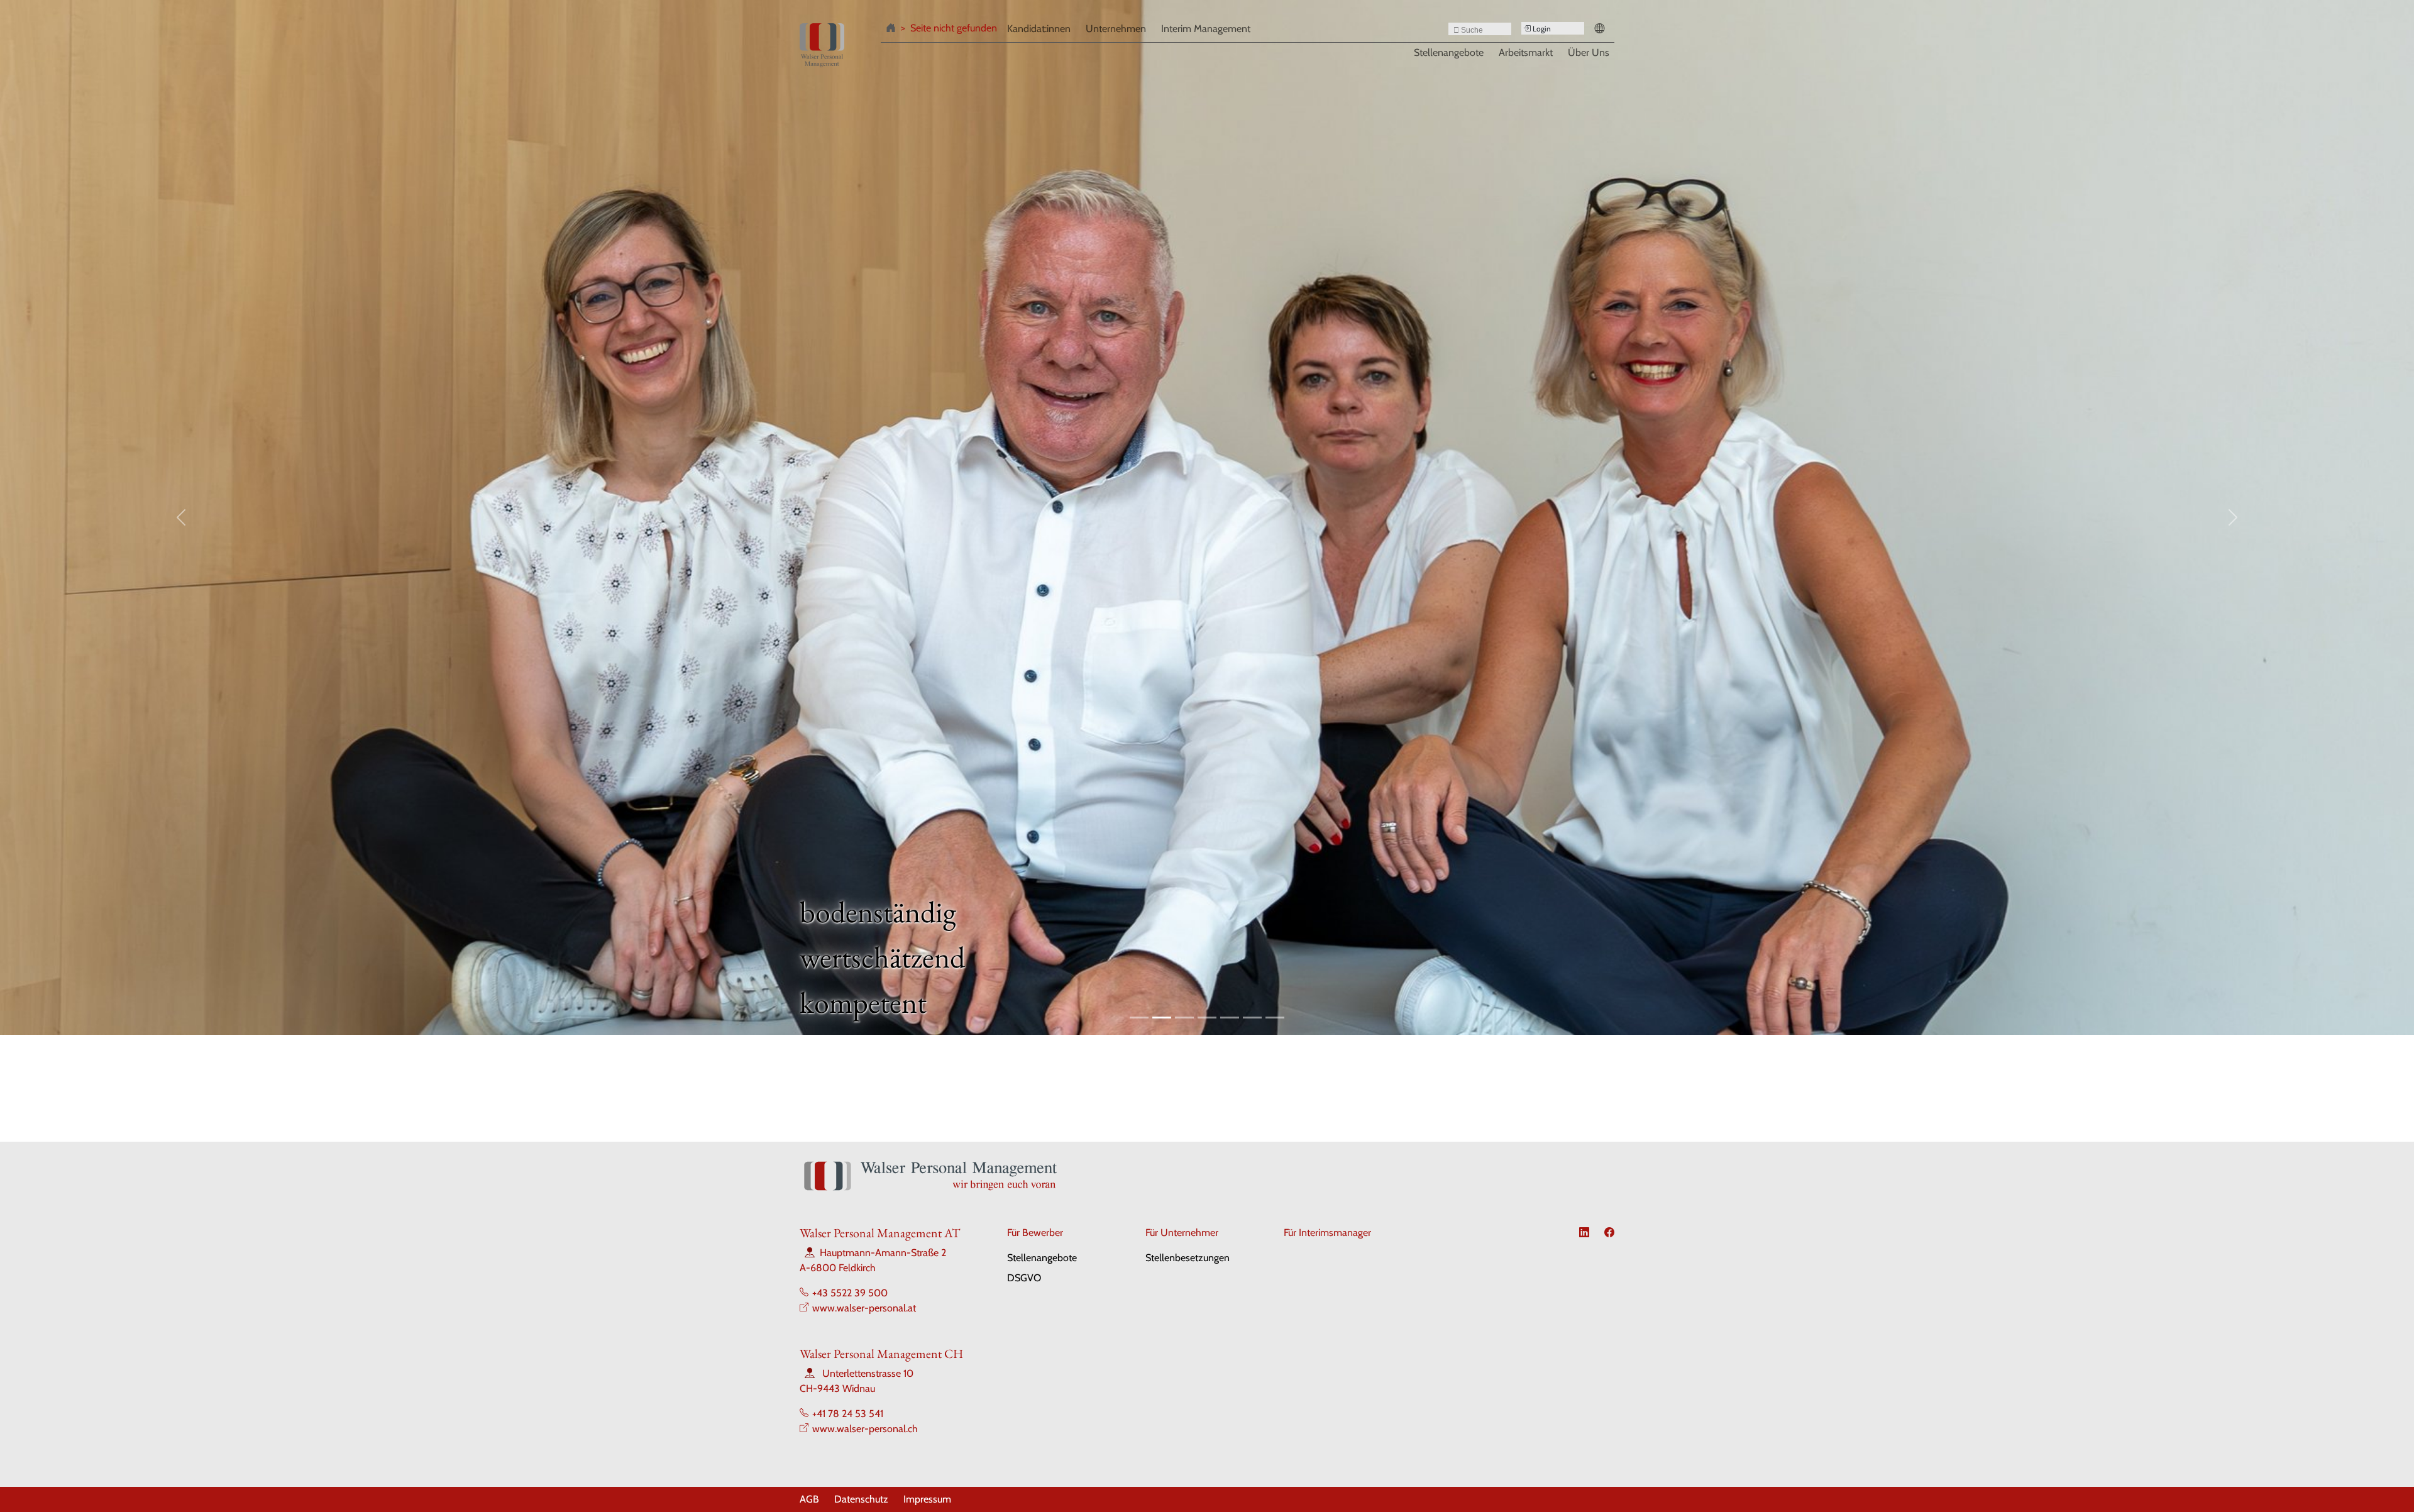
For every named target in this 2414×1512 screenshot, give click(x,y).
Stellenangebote (1449, 52)
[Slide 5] (1230, 1018)
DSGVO (1024, 1278)
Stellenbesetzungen (1188, 1258)
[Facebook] (1609, 1233)
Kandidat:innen (1039, 29)
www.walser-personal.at (864, 1308)
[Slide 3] (1184, 1018)
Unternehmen (1116, 29)
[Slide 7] (1275, 1018)
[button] (1602, 30)
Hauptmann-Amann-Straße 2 (883, 1253)
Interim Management (1206, 29)
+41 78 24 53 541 (848, 1414)
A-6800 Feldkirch (838, 1268)
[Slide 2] (1162, 1018)
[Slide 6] (1252, 1018)
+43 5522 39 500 (850, 1293)
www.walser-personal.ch (865, 1429)
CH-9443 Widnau (837, 1388)
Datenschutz (861, 1499)
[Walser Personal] (822, 45)
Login (1541, 29)
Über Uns (1589, 52)
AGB (809, 1499)
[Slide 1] (1139, 1018)
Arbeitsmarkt (1526, 52)
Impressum (927, 1499)
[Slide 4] (1207, 1018)
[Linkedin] (1584, 1233)
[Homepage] (893, 30)
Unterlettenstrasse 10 (868, 1373)
